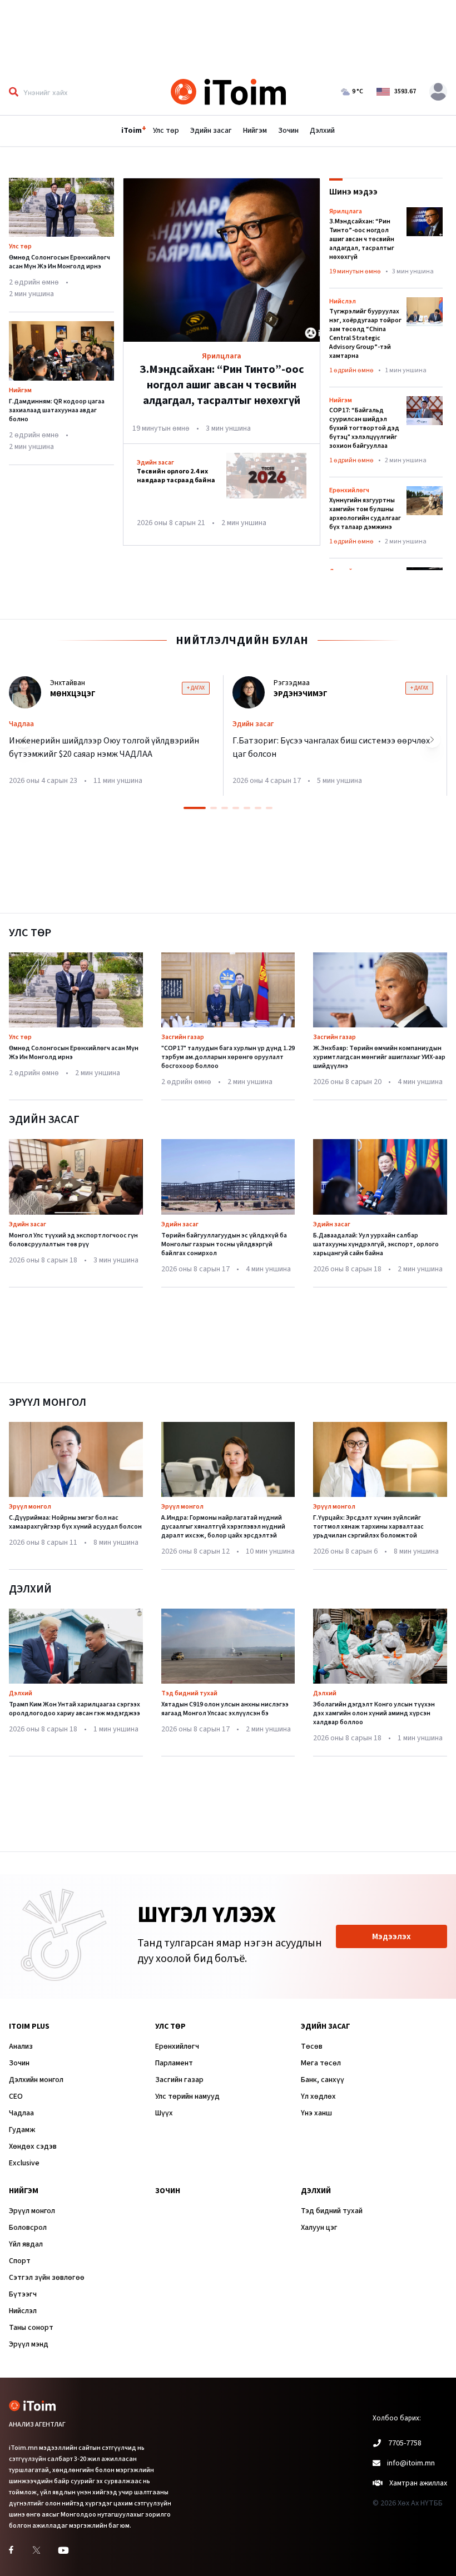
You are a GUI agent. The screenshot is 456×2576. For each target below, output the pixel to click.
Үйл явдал (26, 2244)
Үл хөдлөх (318, 2096)
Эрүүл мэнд (29, 2344)
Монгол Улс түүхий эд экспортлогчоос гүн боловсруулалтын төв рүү (73, 1240)
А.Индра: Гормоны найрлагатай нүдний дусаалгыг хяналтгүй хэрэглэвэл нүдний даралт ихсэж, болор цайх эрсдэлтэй (223, 1527)
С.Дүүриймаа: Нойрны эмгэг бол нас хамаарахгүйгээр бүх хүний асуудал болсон (75, 1522)
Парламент (174, 2063)
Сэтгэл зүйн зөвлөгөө (47, 2278)
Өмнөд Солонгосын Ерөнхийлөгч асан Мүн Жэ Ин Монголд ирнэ (60, 262)
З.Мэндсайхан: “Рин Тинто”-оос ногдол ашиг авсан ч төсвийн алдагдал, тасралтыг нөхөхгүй (362, 239)
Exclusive (24, 2163)
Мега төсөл (321, 2063)
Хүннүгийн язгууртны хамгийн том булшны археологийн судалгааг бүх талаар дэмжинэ (365, 514)
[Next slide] (432, 740)
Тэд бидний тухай (189, 1693)
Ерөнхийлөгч (177, 2046)
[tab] (195, 808)
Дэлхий (322, 131)
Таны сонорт (31, 2328)
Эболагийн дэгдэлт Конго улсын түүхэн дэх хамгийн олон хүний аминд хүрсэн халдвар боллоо (374, 1713)
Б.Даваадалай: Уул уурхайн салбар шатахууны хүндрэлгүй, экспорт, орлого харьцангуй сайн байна (376, 1244)
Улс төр (166, 131)
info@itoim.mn (411, 2463)
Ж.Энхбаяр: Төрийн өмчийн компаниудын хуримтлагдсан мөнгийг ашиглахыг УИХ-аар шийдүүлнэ (379, 1057)
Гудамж (22, 2130)
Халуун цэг (319, 2228)
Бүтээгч (23, 2294)
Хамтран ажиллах (418, 2483)
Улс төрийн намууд (187, 2096)
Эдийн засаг (211, 131)
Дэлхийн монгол (36, 2080)
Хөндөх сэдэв (33, 2146)
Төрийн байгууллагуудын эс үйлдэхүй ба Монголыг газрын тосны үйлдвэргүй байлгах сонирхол (224, 1244)
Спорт (20, 2261)
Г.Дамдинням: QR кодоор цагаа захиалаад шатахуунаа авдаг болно (57, 410)
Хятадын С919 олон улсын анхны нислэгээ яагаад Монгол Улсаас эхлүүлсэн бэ (225, 1709)
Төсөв (312, 2046)
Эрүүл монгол (30, 1507)
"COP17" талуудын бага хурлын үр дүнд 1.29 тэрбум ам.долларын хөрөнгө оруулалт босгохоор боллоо (228, 1057)
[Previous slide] (24, 740)
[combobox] (85, 92)
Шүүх (164, 2113)
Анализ (21, 2046)
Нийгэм (255, 131)
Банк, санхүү (323, 2080)
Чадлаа (21, 2113)
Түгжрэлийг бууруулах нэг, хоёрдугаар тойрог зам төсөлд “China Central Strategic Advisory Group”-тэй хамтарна (365, 334)
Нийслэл (23, 2311)
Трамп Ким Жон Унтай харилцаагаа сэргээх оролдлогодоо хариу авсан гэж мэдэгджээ (75, 1709)
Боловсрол (28, 2228)
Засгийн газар (183, 1037)
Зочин (288, 131)
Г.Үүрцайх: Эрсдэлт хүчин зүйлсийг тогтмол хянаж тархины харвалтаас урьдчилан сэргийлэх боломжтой (368, 1527)
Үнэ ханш (316, 2113)
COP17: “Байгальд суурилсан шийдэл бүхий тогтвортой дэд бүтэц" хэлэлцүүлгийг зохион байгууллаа (364, 428)
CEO (16, 2096)
